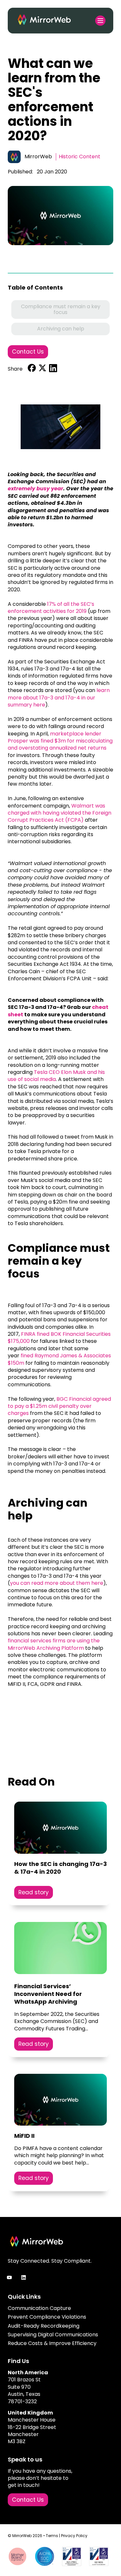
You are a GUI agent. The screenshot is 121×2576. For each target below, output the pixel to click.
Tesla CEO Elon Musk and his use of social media (56, 1076)
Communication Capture (39, 2308)
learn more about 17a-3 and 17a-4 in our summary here (59, 697)
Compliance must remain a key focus (61, 309)
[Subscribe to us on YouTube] (9, 2277)
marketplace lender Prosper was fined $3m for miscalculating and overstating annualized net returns (60, 741)
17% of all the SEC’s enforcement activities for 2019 (51, 608)
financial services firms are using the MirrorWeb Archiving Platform (54, 1644)
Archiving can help (61, 329)
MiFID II (24, 2136)
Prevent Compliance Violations (47, 2317)
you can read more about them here (57, 1583)
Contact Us (28, 352)
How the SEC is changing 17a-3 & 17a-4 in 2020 (60, 1868)
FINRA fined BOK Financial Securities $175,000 (59, 1338)
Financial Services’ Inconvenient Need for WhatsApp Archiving (48, 1994)
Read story (34, 1892)
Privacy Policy (74, 2536)
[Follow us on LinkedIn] (24, 2277)
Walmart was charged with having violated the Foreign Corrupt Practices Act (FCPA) (60, 813)
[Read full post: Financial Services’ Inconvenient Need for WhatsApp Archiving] (60, 1949)
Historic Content (80, 157)
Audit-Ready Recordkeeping (44, 2326)
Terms (52, 2536)
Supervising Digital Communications (53, 2335)
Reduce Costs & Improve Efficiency (52, 2343)
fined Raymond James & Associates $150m (59, 1359)
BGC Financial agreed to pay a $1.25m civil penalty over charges (59, 1406)
